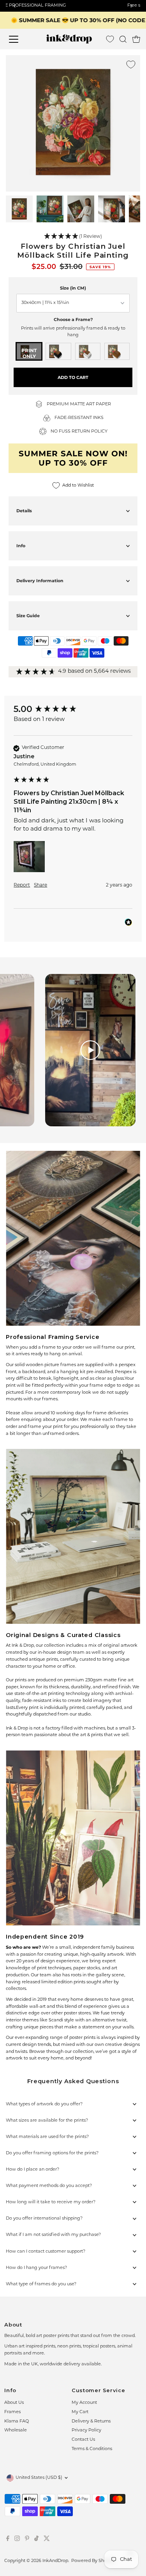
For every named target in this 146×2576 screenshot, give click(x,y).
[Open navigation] (19, 39)
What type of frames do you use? (41, 2284)
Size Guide (28, 616)
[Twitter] (47, 2540)
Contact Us (83, 2440)
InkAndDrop (55, 2561)
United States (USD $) (39, 2478)
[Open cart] (136, 39)
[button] (73, 237)
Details (24, 511)
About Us (14, 2403)
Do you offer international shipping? (44, 2219)
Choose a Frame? (73, 319)
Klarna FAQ (17, 2422)
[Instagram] (17, 2540)
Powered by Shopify (93, 2561)
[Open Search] (123, 39)
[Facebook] (8, 2540)
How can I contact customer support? (46, 2252)
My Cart (80, 2412)
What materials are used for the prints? (47, 2137)
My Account (84, 2403)
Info (21, 546)
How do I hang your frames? (36, 2268)
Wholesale (16, 2430)
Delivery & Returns (91, 2422)
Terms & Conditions (92, 2449)
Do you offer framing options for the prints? (52, 2153)
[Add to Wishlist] (131, 65)
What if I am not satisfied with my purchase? (53, 2235)
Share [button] (40, 885)
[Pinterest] (27, 2540)
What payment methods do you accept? (49, 2186)
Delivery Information (40, 581)
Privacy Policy (86, 2430)
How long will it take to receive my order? (51, 2202)
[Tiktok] (36, 2540)
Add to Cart (73, 377)
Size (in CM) (73, 288)
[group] (73, 709)
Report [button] (22, 885)
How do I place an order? (33, 2170)
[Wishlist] (110, 39)
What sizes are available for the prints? (47, 2121)
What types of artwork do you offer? (44, 2104)
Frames (12, 2412)
